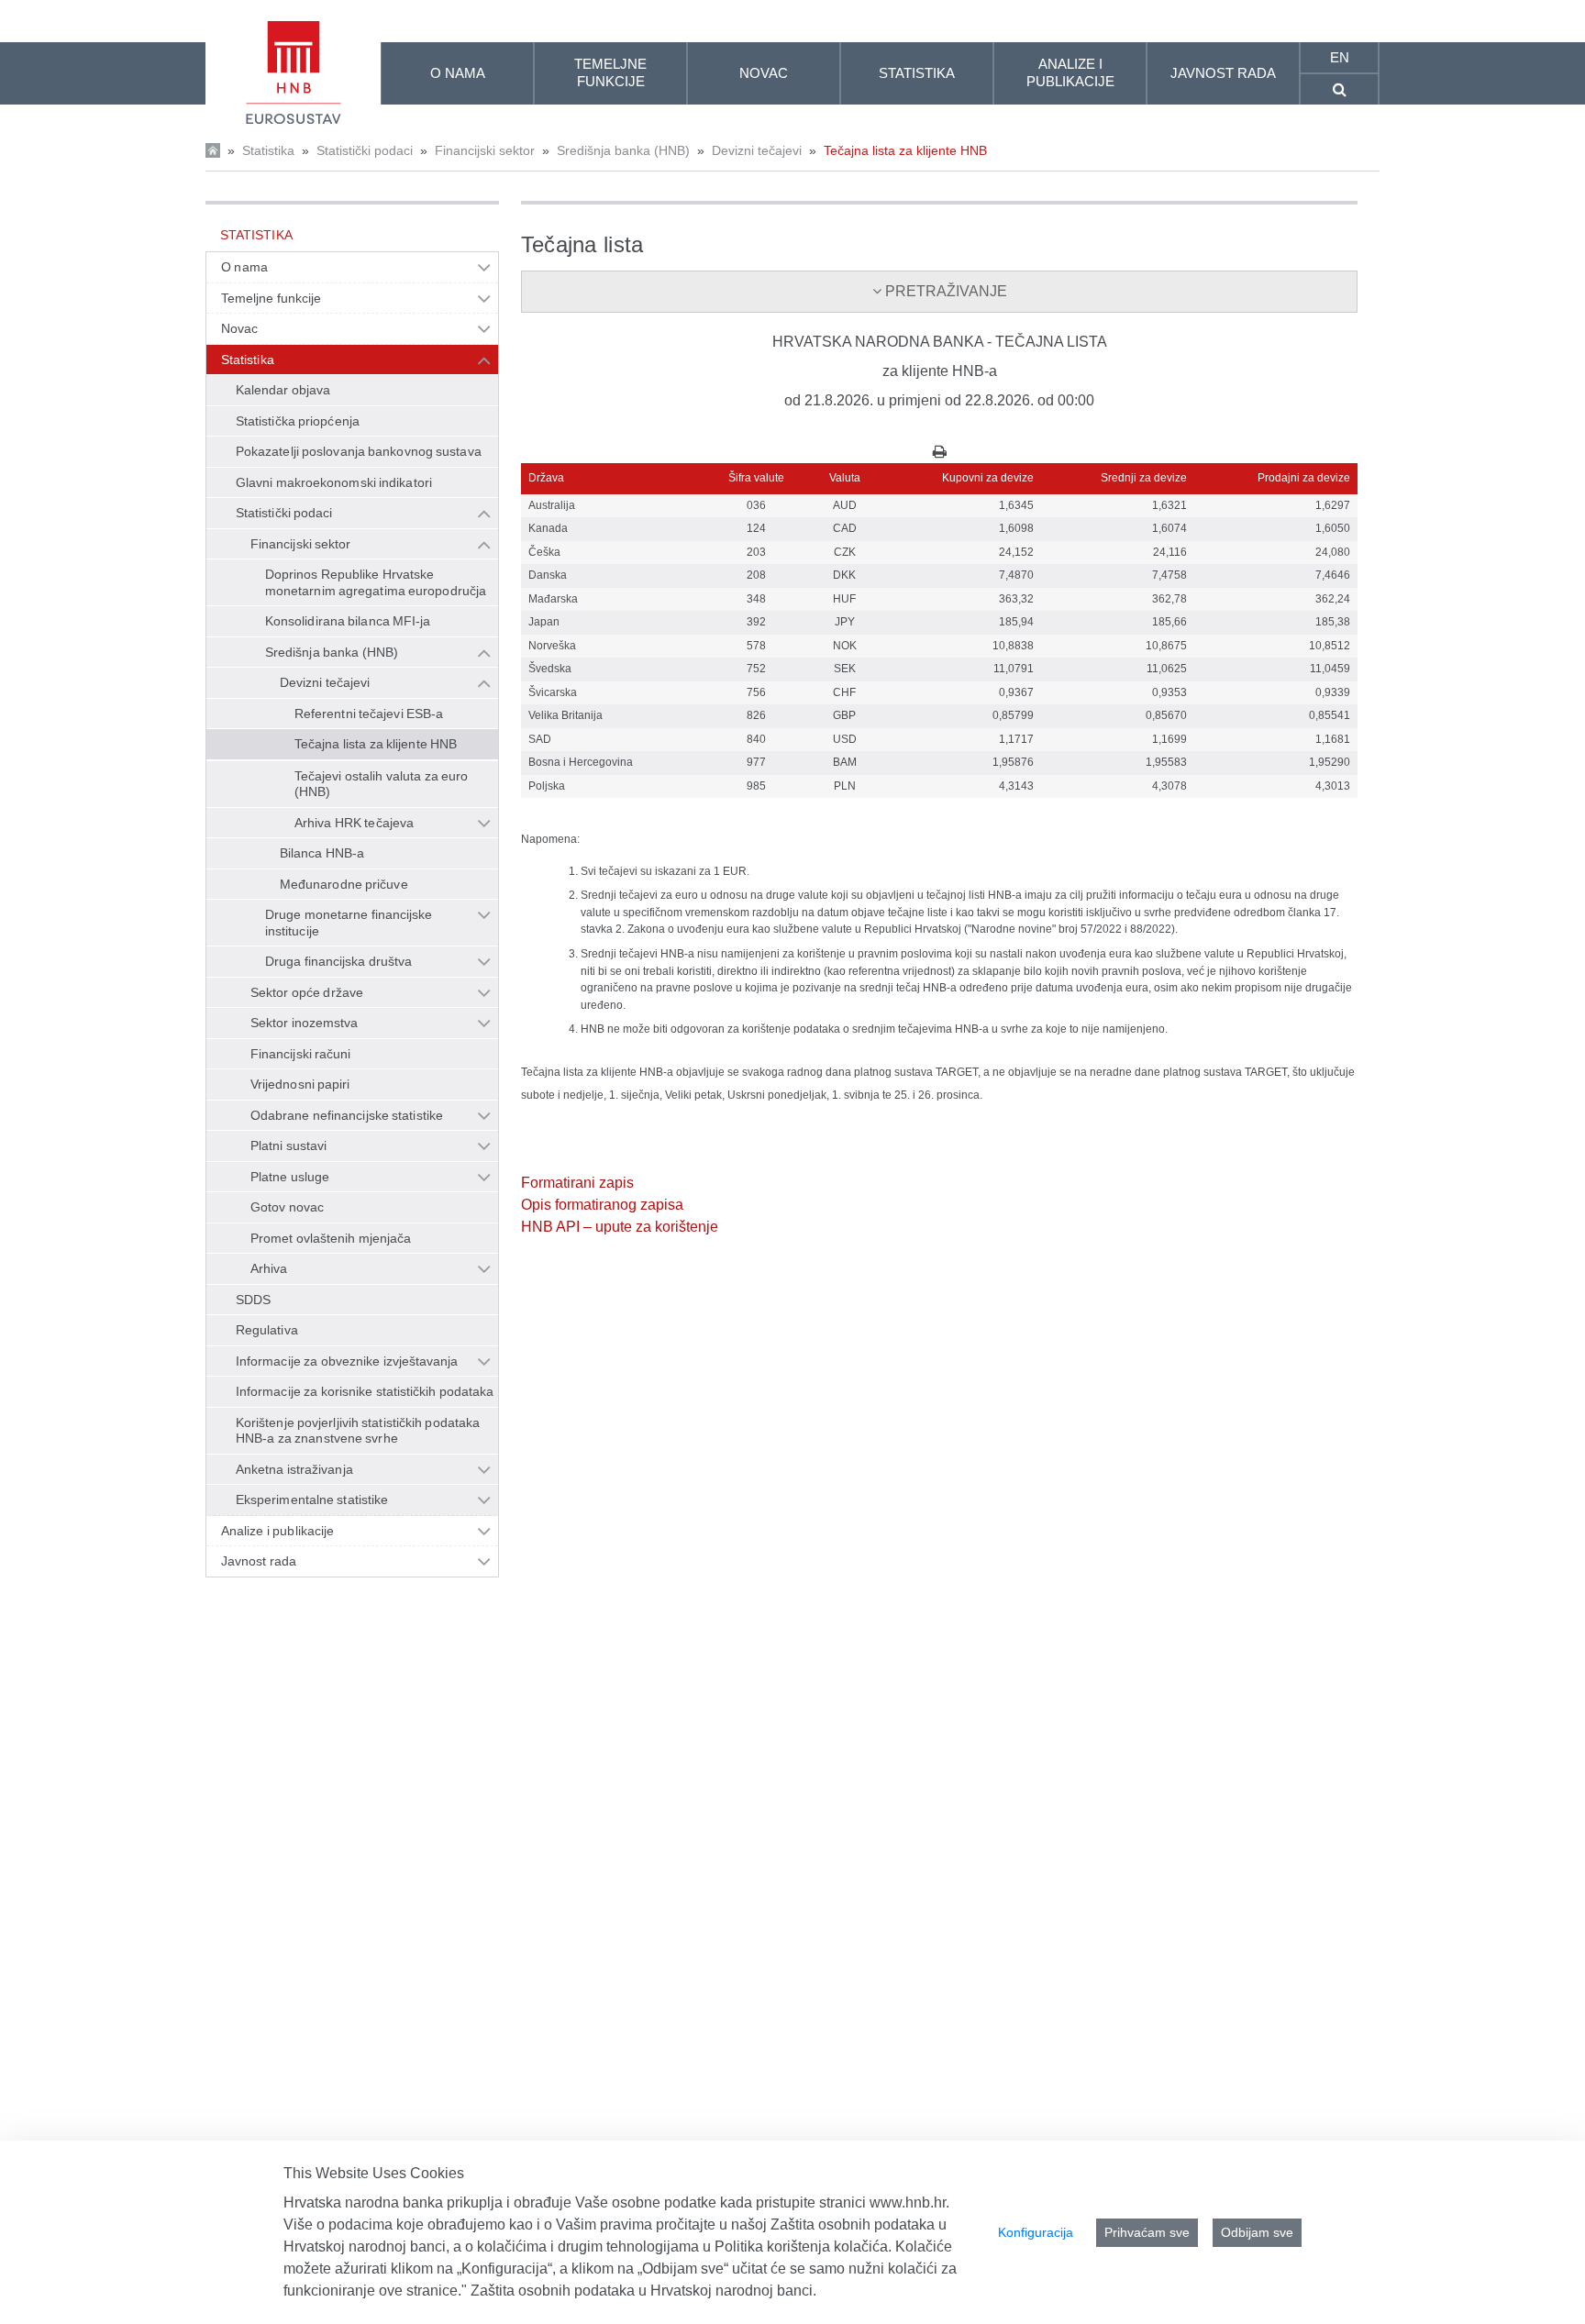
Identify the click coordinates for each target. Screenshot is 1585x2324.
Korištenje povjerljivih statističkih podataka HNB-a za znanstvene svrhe (358, 1431)
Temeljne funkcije (272, 298)
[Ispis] (940, 452)
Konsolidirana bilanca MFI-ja (348, 621)
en (1340, 57)
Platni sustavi (288, 1145)
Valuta (845, 478)
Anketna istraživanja (294, 1469)
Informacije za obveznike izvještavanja (347, 1361)
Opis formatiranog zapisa (602, 1205)
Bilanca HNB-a (322, 853)
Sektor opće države (307, 992)
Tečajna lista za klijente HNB (905, 150)
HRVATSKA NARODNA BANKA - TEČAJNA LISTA (940, 342)
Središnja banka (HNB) (623, 150)
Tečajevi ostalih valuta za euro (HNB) (381, 784)
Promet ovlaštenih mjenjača (331, 1238)
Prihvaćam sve (1147, 2232)
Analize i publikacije (277, 1531)
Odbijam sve (1257, 2232)
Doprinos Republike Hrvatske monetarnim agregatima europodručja (376, 582)
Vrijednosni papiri (300, 1084)
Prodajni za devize (1304, 478)
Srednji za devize (1144, 478)
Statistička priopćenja (298, 421)
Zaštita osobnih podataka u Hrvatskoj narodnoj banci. (643, 2291)
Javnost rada (259, 1561)
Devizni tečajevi (757, 150)
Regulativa (267, 1330)
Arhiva (269, 1268)
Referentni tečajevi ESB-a (369, 714)
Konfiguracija (1036, 2232)
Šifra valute (756, 478)
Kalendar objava (283, 390)
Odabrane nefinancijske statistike (347, 1115)
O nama (244, 267)
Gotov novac (287, 1207)
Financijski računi (301, 1054)
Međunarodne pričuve (344, 884)
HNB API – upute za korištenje (620, 1227)
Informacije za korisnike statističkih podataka (365, 1391)
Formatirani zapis (577, 1183)
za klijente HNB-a (940, 371)
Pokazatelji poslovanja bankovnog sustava (359, 451)
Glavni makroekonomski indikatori (334, 482)
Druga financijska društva (338, 961)
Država (546, 478)
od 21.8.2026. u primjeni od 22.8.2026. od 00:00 (939, 400)
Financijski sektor (485, 150)
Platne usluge (290, 1177)
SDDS (253, 1300)
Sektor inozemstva (305, 1023)
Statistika (268, 150)
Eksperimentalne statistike (312, 1500)
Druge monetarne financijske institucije (349, 923)
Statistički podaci (365, 150)
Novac (239, 328)
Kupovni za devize (988, 478)
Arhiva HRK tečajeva (354, 823)
